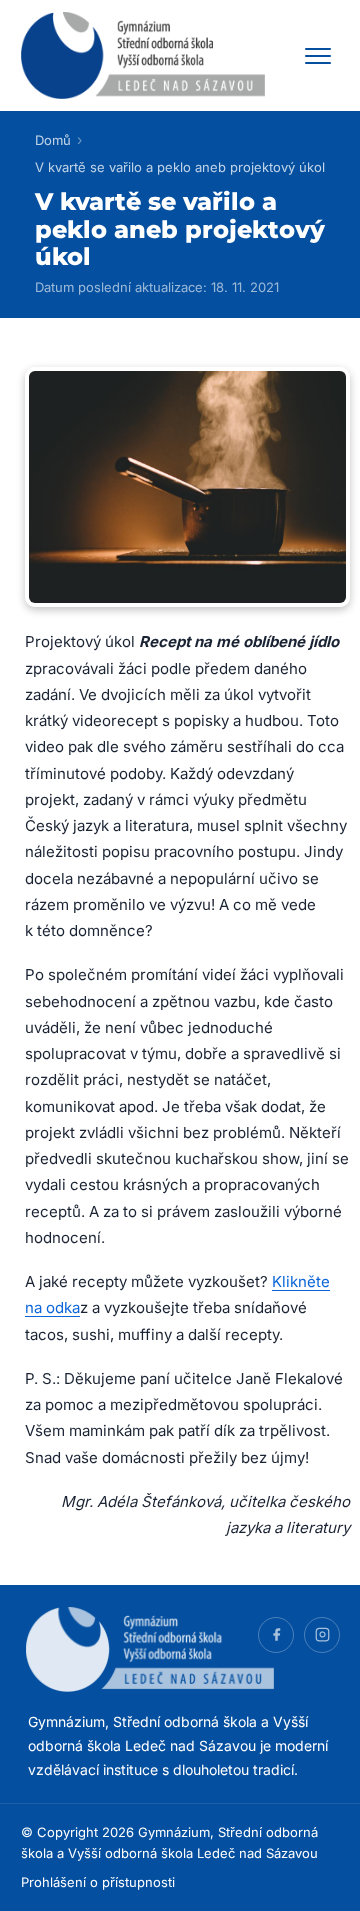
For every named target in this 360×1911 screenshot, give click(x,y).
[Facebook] (276, 1635)
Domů (53, 140)
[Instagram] (322, 1635)
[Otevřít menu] (318, 56)
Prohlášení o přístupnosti (98, 1882)
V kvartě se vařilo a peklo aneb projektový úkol (180, 167)
